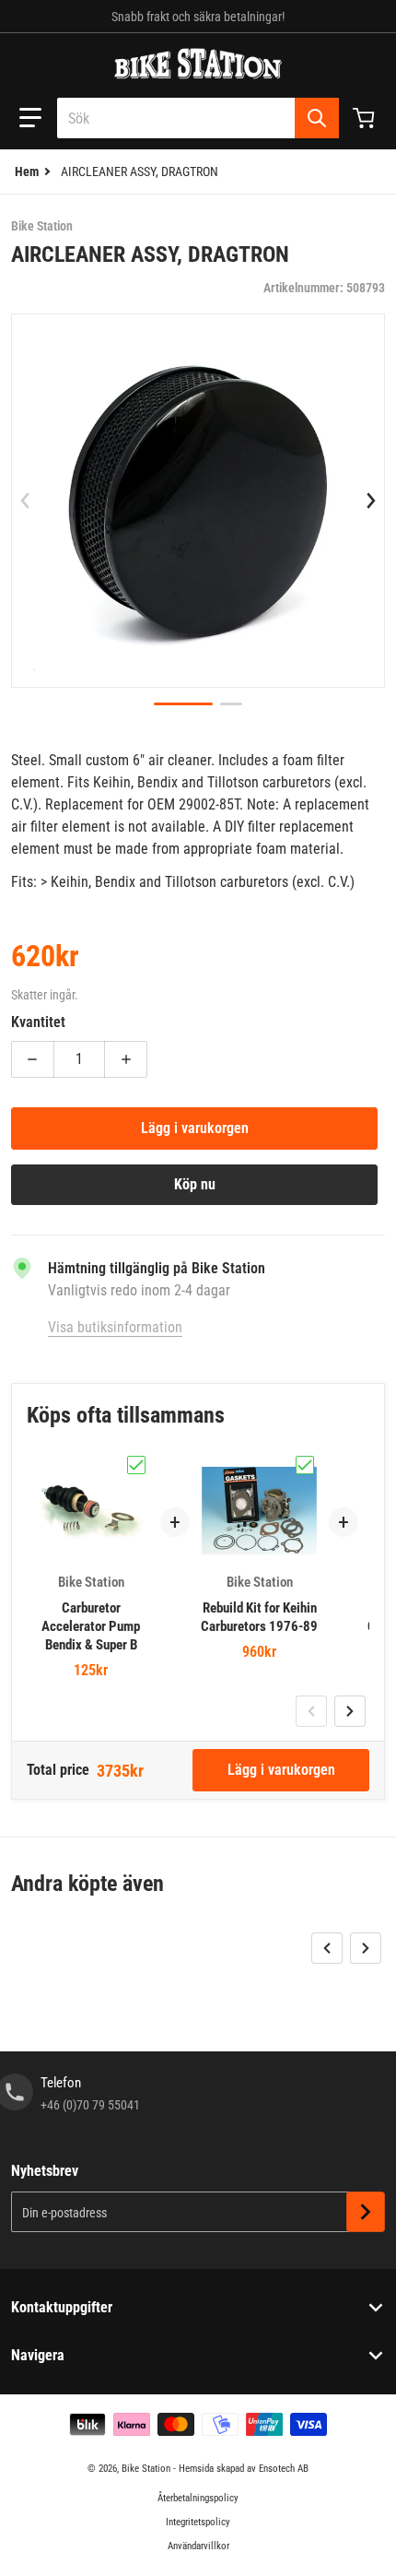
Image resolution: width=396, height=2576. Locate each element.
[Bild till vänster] (25, 501)
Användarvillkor (198, 2546)
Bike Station (146, 2469)
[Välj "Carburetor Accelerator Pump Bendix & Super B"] (136, 1465)
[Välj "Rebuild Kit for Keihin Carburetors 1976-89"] (305, 1465)
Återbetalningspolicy (198, 2498)
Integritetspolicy (198, 2522)
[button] (30, 118)
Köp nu (195, 1184)
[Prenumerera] (366, 2212)
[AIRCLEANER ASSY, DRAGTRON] (183, 704)
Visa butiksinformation (115, 1327)
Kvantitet (38, 1022)
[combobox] (198, 118)
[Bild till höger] (371, 501)
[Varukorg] (366, 118)
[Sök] (317, 118)
